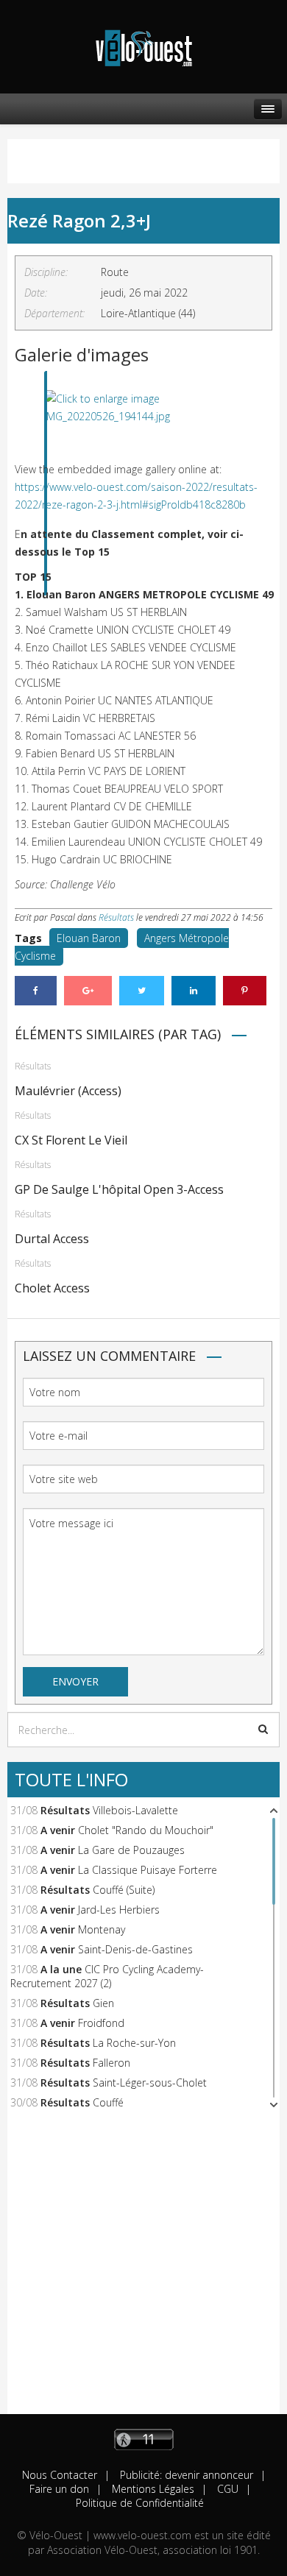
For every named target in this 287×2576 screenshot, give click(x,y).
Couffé (108, 2102)
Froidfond (101, 2023)
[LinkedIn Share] (194, 991)
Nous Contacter (60, 2475)
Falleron (111, 2063)
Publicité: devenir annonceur (185, 2475)
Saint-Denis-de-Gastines (135, 1949)
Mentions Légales (152, 2489)
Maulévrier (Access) (68, 1091)
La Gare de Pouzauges (131, 1850)
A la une (61, 1969)
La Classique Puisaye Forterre (148, 1870)
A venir (58, 1830)
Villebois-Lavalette (135, 1810)
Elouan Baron (89, 938)
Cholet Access (52, 1288)
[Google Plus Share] (88, 991)
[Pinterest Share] (245, 991)
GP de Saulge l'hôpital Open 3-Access (119, 1189)
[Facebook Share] (36, 991)
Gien (103, 2003)
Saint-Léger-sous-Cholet (150, 2083)
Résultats (116, 917)
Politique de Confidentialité (140, 2503)
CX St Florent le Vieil (71, 1140)
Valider (263, 1729)
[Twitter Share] (142, 991)
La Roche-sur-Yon (134, 2043)
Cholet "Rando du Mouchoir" (146, 1830)
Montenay (102, 1929)
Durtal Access (52, 1239)
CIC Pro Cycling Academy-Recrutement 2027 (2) (107, 1976)
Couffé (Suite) (124, 1890)
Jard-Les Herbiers (119, 1910)
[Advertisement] (143, 2271)
